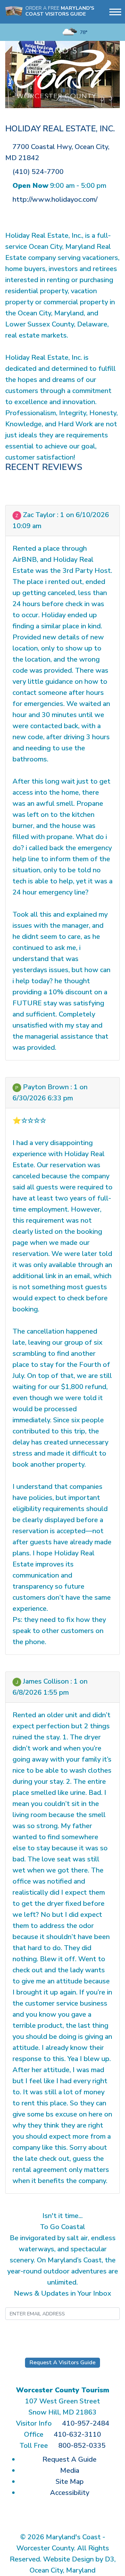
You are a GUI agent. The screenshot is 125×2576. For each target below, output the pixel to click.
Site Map (70, 2482)
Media (70, 2470)
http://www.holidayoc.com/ (55, 199)
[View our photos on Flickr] (42, 32)
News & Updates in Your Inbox (62, 2293)
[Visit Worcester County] (62, 72)
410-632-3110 (77, 2434)
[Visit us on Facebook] (10, 32)
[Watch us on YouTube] (31, 32)
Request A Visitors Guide (62, 2363)
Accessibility (70, 2493)
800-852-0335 (82, 2446)
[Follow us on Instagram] (20, 32)
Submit (62, 2333)
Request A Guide (69, 2459)
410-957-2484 (86, 2423)
